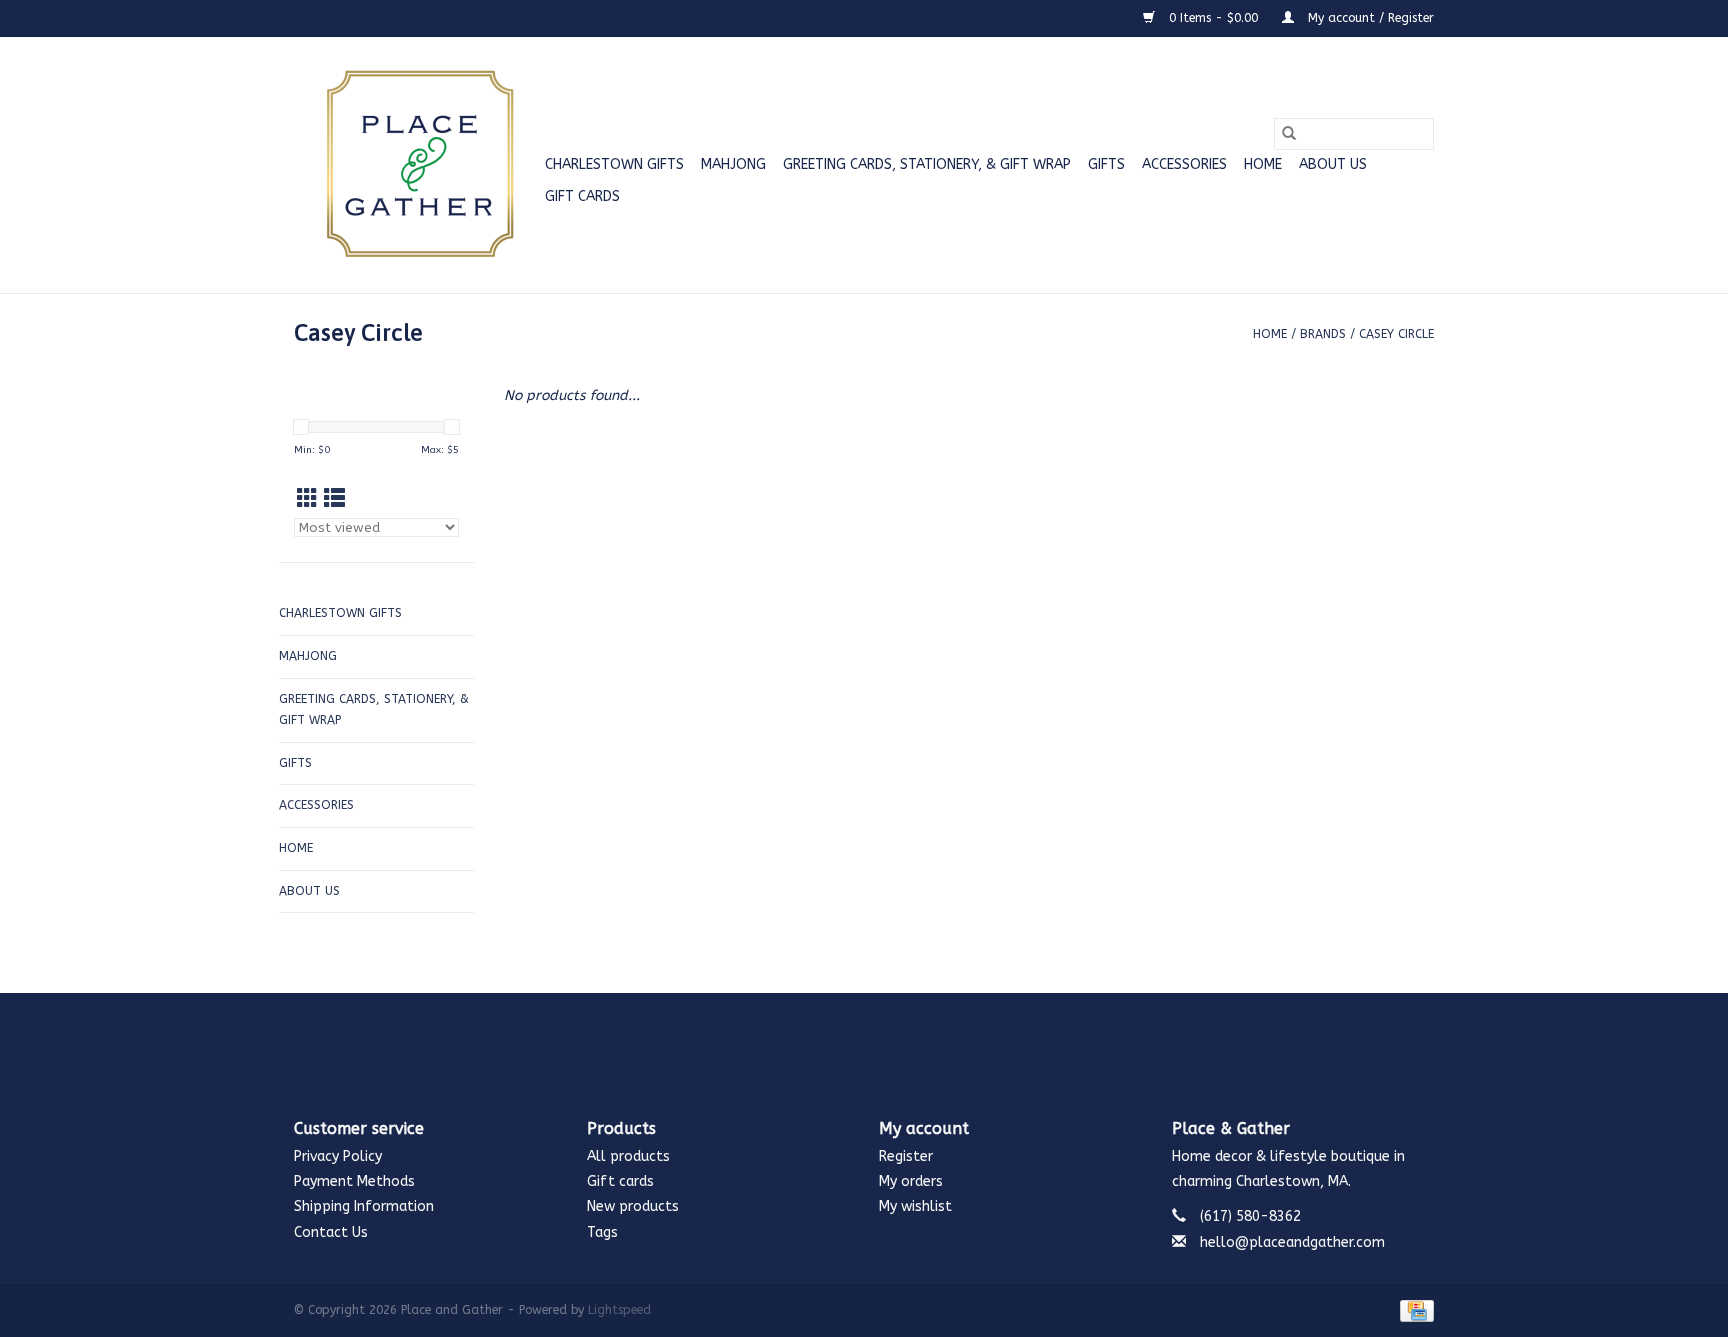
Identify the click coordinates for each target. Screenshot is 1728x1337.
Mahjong (733, 164)
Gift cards (582, 196)
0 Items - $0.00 (1213, 18)
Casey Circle (1396, 334)
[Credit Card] (1413, 1310)
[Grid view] (307, 499)
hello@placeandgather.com (1292, 1242)
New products (633, 1206)
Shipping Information (364, 1206)
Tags (602, 1232)
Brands (1323, 334)
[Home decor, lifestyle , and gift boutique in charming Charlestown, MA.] (416, 165)
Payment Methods (354, 1181)
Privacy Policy (338, 1156)
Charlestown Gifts (614, 164)
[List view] (334, 499)
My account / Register (1369, 18)
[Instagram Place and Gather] (864, 1039)
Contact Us (331, 1232)
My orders (911, 1181)
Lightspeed (619, 1310)
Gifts (1106, 164)
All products (628, 1156)
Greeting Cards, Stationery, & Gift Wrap (927, 164)
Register (906, 1156)
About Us (1333, 164)
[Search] (1289, 134)
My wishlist (915, 1206)
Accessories (1184, 164)
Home (1263, 164)
